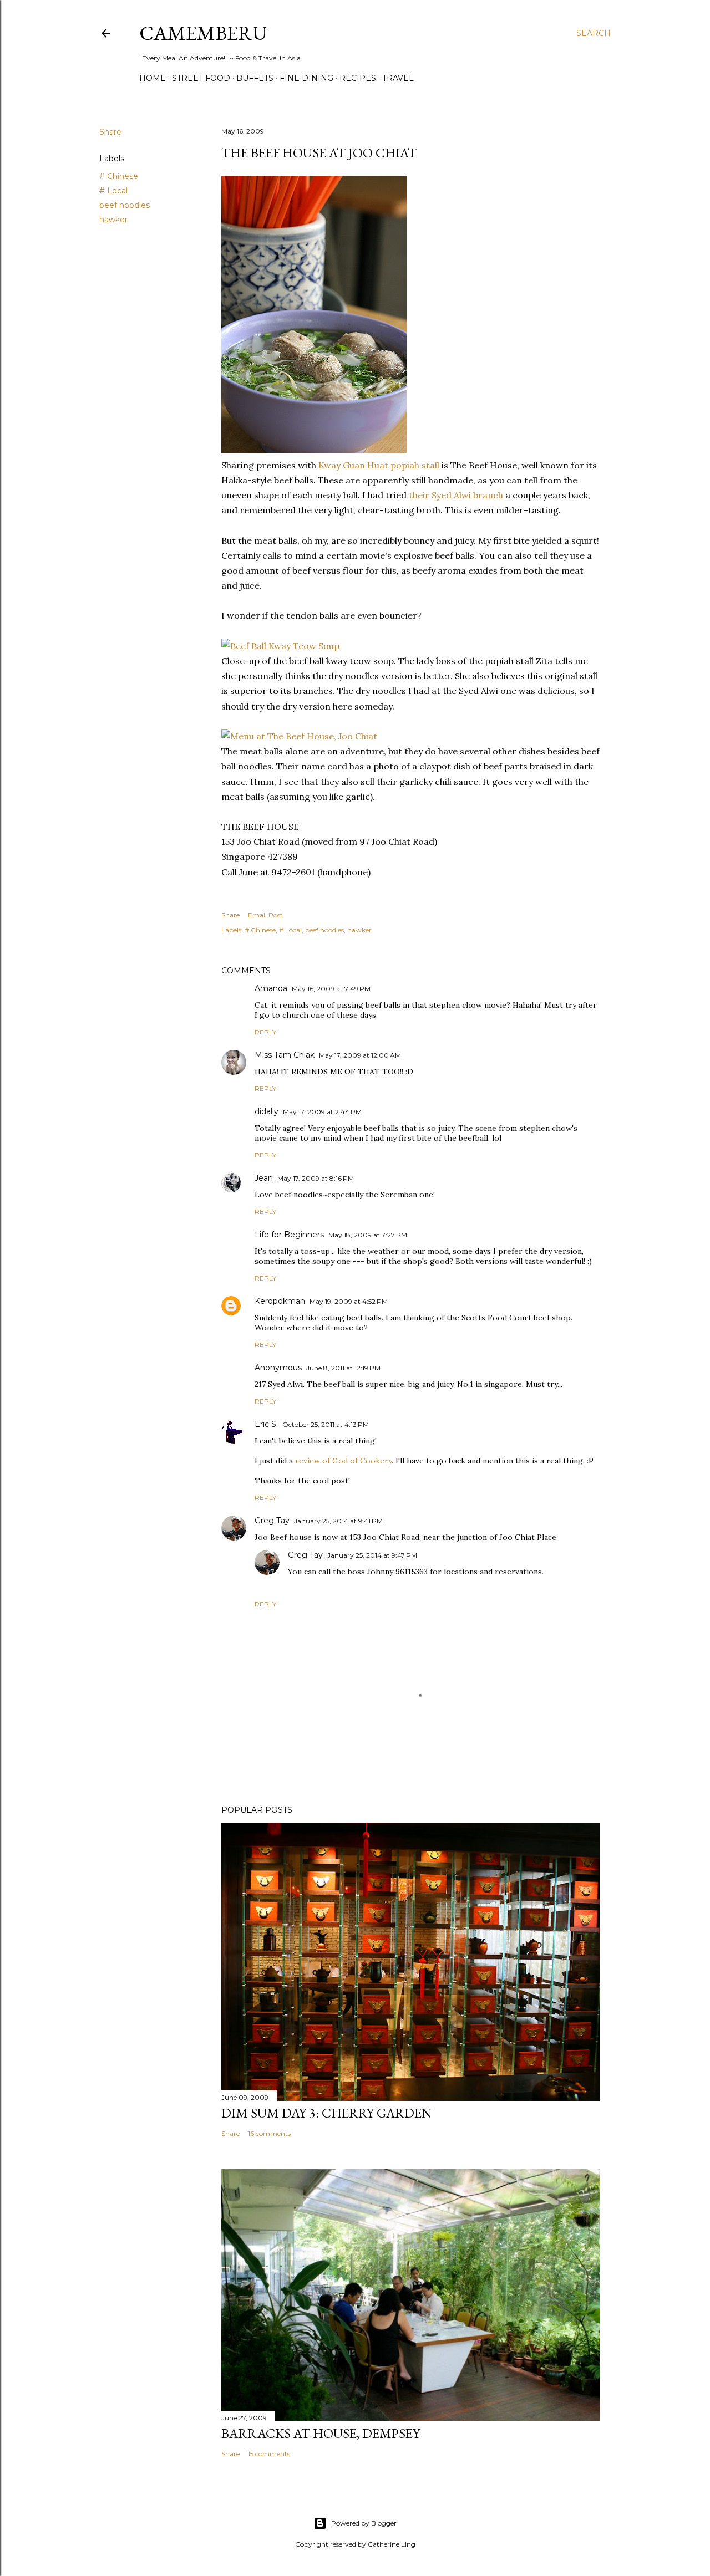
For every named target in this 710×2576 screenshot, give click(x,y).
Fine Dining (306, 78)
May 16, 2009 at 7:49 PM (331, 989)
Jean (264, 1178)
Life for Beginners (289, 1235)
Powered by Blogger (364, 2523)
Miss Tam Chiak (285, 1055)
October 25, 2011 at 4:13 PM (326, 1424)
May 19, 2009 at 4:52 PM (349, 1301)
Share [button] (110, 132)
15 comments (269, 2454)
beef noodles (125, 205)
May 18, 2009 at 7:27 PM (368, 1235)
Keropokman (280, 1301)
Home (153, 78)
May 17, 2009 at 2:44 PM (322, 1112)
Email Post (265, 915)
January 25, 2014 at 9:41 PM (338, 1521)
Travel (398, 78)
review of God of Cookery (343, 1461)
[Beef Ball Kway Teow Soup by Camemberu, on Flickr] (314, 450)
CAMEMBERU (203, 33)
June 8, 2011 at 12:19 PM (343, 1368)
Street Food (201, 78)
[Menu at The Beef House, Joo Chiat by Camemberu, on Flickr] (299, 736)
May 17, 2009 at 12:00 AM (360, 1055)
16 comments (269, 2133)
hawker (113, 220)
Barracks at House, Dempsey (321, 2433)
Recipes (358, 78)
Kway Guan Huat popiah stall (379, 465)
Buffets (255, 78)
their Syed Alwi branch (456, 495)
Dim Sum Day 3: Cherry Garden (327, 2113)
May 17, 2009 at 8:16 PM (316, 1178)
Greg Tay (272, 1521)
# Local (113, 191)
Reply (265, 1032)
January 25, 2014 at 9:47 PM (372, 1555)
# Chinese (119, 176)
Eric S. (266, 1424)
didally (267, 1111)
